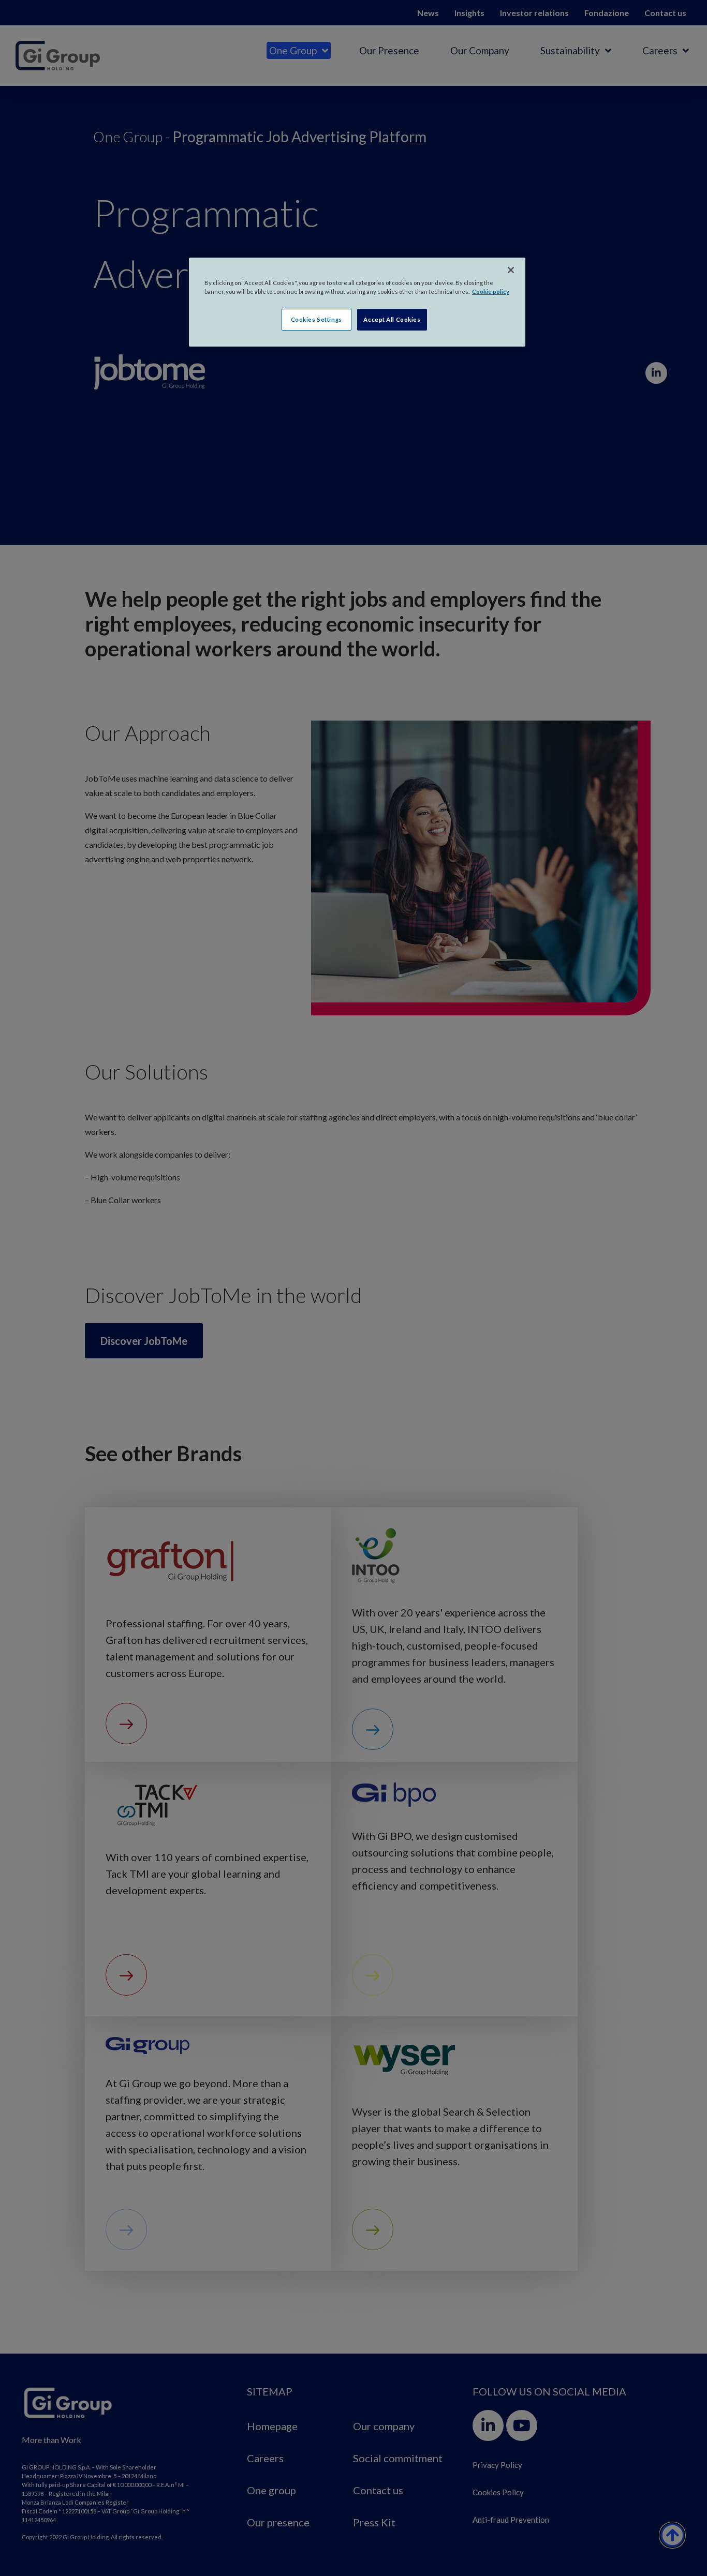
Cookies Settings (316, 319)
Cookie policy (491, 291)
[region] (357, 302)
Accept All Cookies (392, 319)
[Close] (511, 270)
